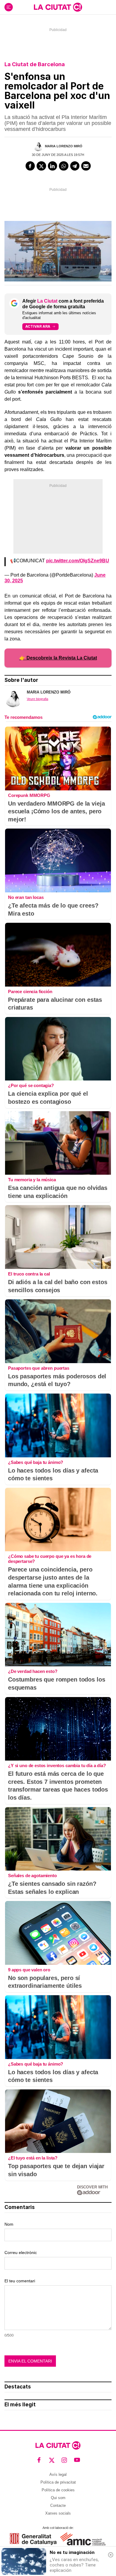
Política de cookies (58, 2490)
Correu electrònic (21, 2253)
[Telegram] (75, 166)
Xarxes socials (58, 2513)
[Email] (86, 166)
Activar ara (38, 326)
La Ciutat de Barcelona (35, 64)
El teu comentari (20, 2281)
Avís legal (58, 2474)
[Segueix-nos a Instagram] (64, 2460)
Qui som (58, 2498)
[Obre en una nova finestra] (33, 2539)
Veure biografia (37, 699)
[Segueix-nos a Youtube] (77, 2460)
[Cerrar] (111, 2555)
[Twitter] (41, 166)
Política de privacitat (58, 2482)
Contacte (58, 2505)
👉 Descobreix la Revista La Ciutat (58, 658)
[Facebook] (30, 166)
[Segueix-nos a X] (52, 2460)
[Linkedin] (53, 166)
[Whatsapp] (64, 166)
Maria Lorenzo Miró (64, 146)
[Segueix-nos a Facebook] (39, 2460)
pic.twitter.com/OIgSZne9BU (78, 561)
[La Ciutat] (58, 7)
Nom (9, 2224)
